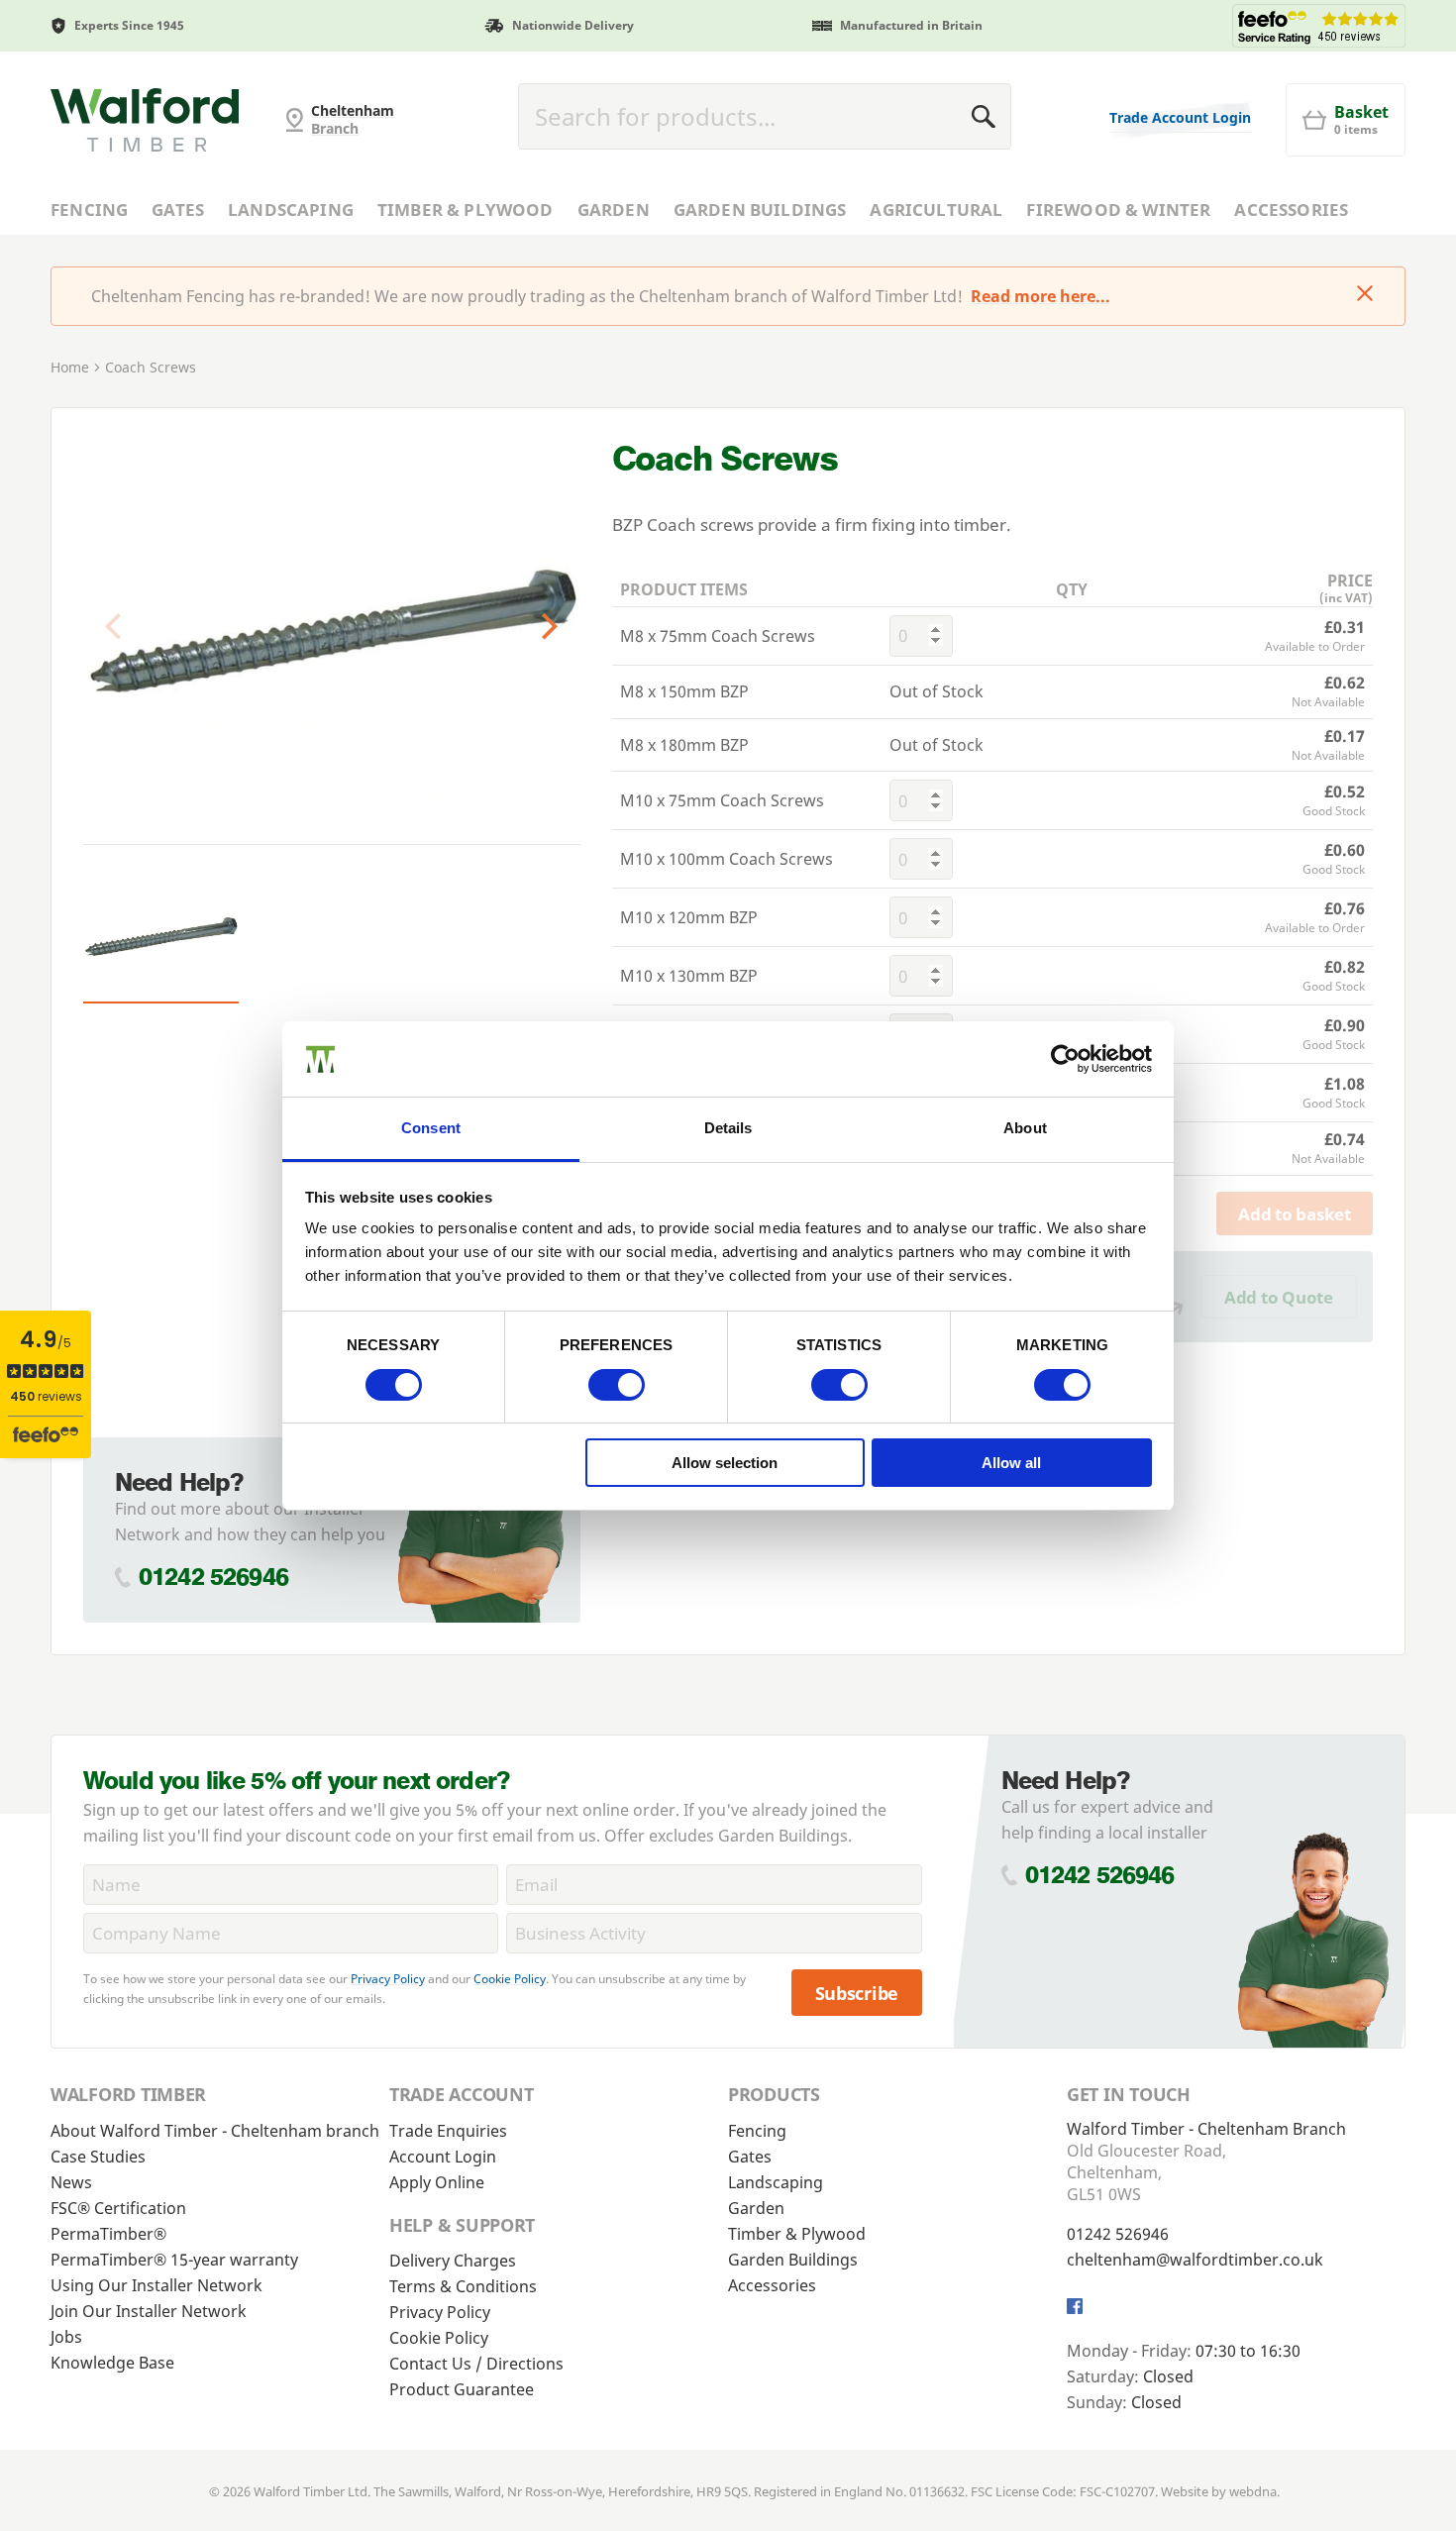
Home (70, 367)
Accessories (1291, 210)
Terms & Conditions (463, 2286)
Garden (614, 210)
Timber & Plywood (466, 210)
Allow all (1011, 1463)
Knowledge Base (112, 2363)
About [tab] (1025, 1128)
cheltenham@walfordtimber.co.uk (1195, 2260)
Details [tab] (728, 1128)
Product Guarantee (462, 2389)
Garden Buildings (760, 210)
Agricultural (936, 210)
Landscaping (291, 210)
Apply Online (437, 2182)
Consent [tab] (431, 1128)
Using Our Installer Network (156, 2285)
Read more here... (1040, 296)
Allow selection (725, 1463)
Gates (178, 210)
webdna (1253, 2491)
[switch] (617, 1385)
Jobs (66, 2337)
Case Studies (98, 2157)
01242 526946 (213, 1577)
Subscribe (857, 1993)
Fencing (89, 210)
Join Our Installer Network (149, 2311)
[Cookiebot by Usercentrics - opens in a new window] (1065, 1059)
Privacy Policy (388, 1979)
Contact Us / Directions (476, 2364)
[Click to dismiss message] (1365, 295)
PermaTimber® (108, 2234)
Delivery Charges (453, 2261)
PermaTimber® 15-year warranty (174, 2260)
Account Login (443, 2157)
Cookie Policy (510, 1979)
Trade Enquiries (448, 2131)
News (71, 2182)
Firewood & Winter (1118, 210)
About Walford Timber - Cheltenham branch (215, 2131)
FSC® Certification (118, 2208)
